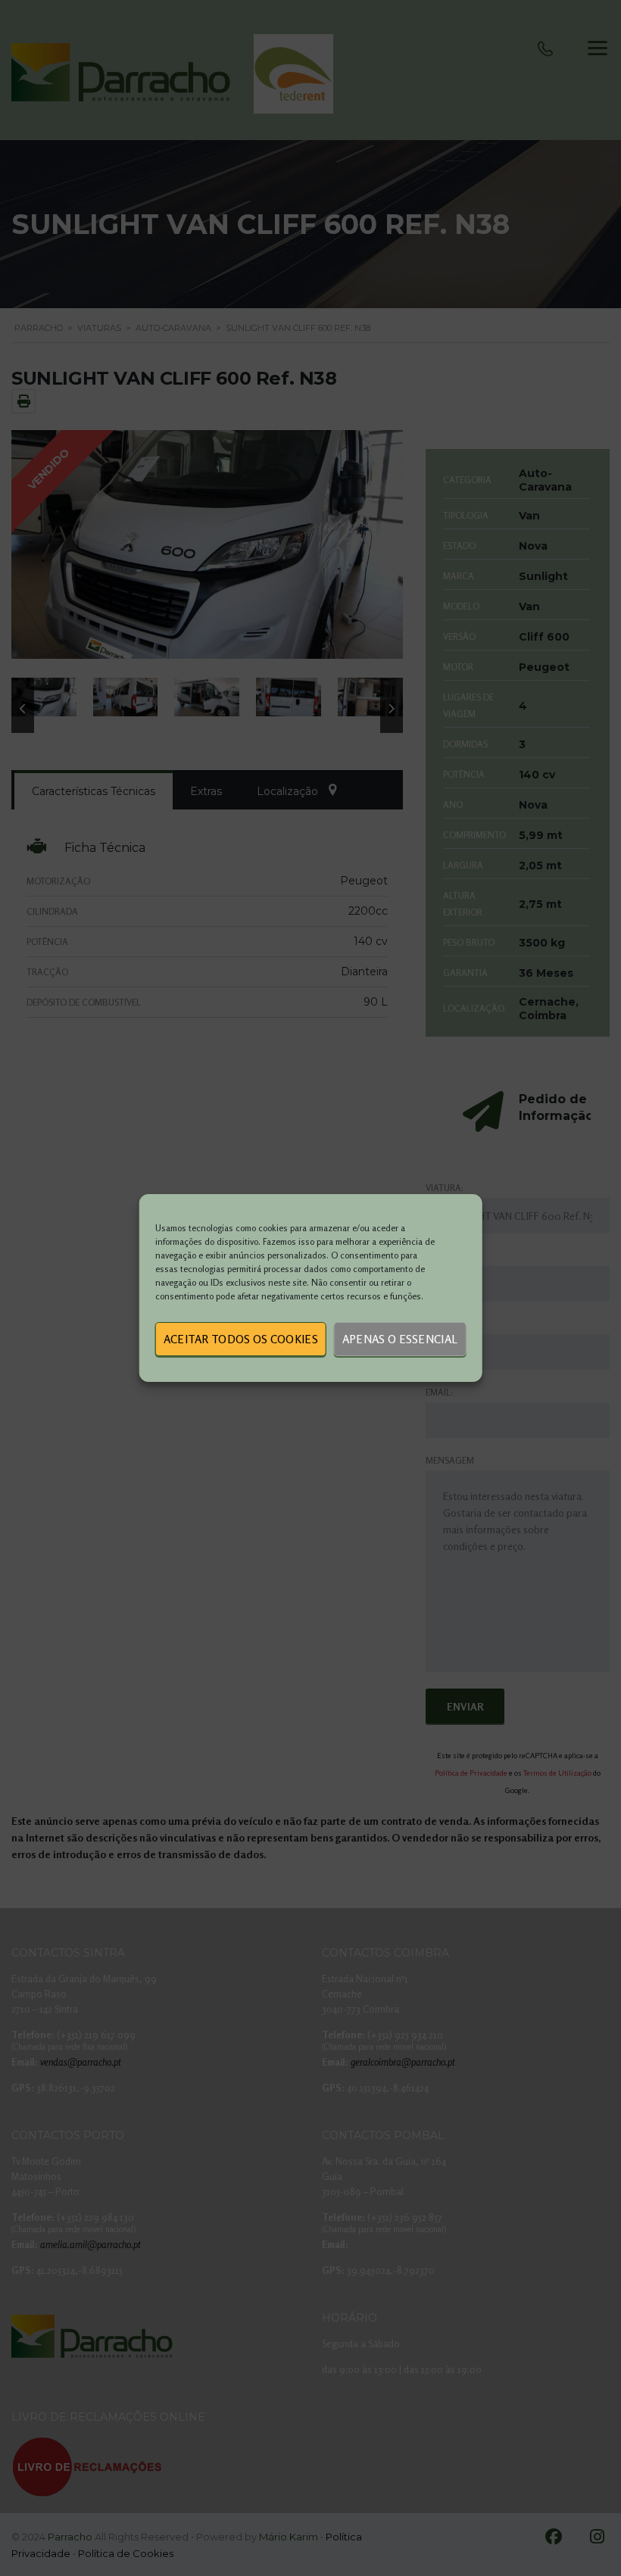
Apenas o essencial (400, 1339)
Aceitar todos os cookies (241, 1339)
